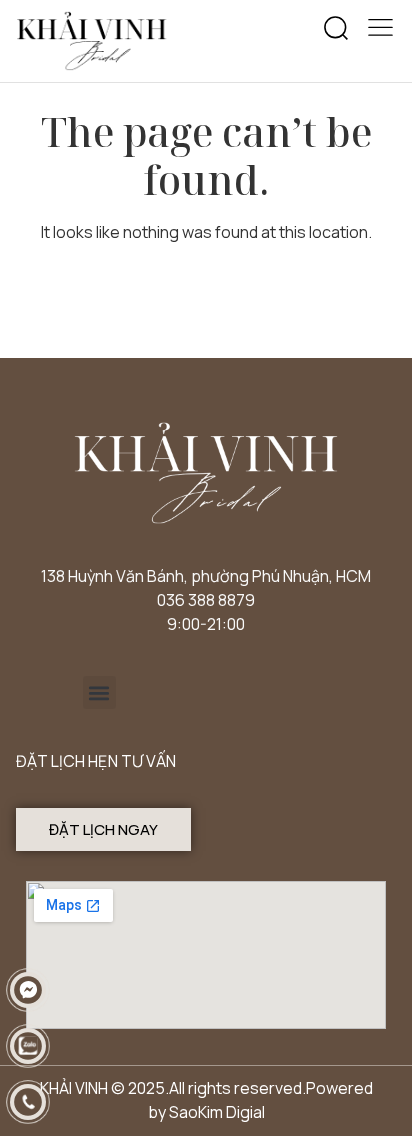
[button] (336, 29)
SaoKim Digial (217, 1112)
